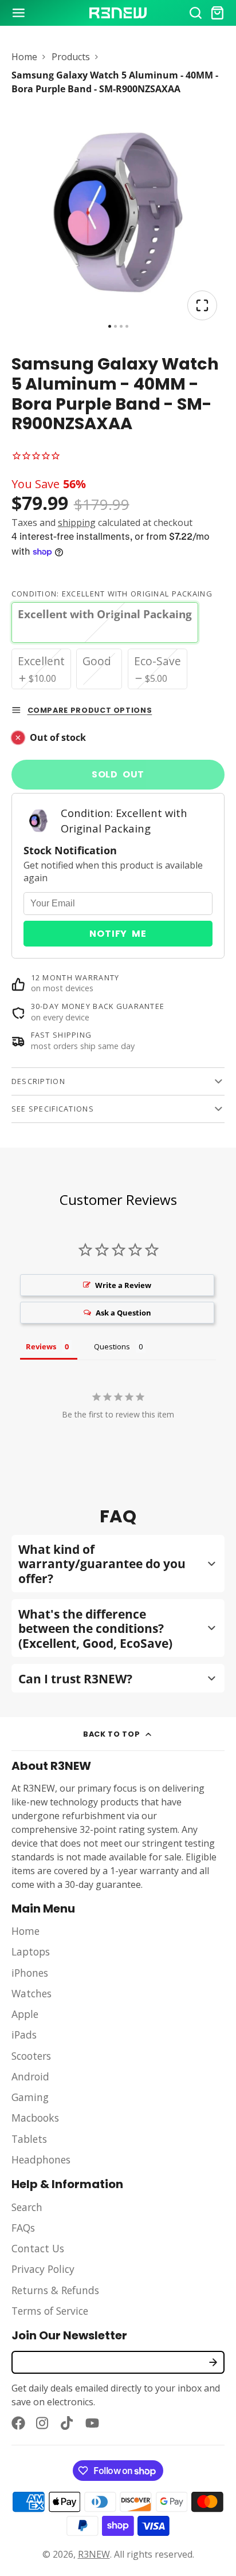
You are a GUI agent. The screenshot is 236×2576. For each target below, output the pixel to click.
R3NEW (94, 2554)
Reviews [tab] (41, 1346)
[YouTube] (92, 2423)
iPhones (30, 1973)
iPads (24, 2035)
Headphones (41, 2159)
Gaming (30, 2097)
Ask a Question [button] (123, 1313)
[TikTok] (68, 2423)
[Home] (118, 13)
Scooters (31, 2056)
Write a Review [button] (123, 1285)
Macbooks (35, 2118)
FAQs (23, 2228)
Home (24, 57)
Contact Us (38, 2248)
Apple (25, 2014)
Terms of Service (50, 2311)
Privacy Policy (43, 2269)
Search (27, 2207)
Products (71, 57)
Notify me (118, 934)
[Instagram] (43, 2423)
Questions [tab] (112, 1346)
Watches (32, 1993)
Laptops (31, 1951)
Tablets (29, 2139)
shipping (77, 523)
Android (30, 2076)
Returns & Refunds (55, 2290)
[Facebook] (18, 2423)
